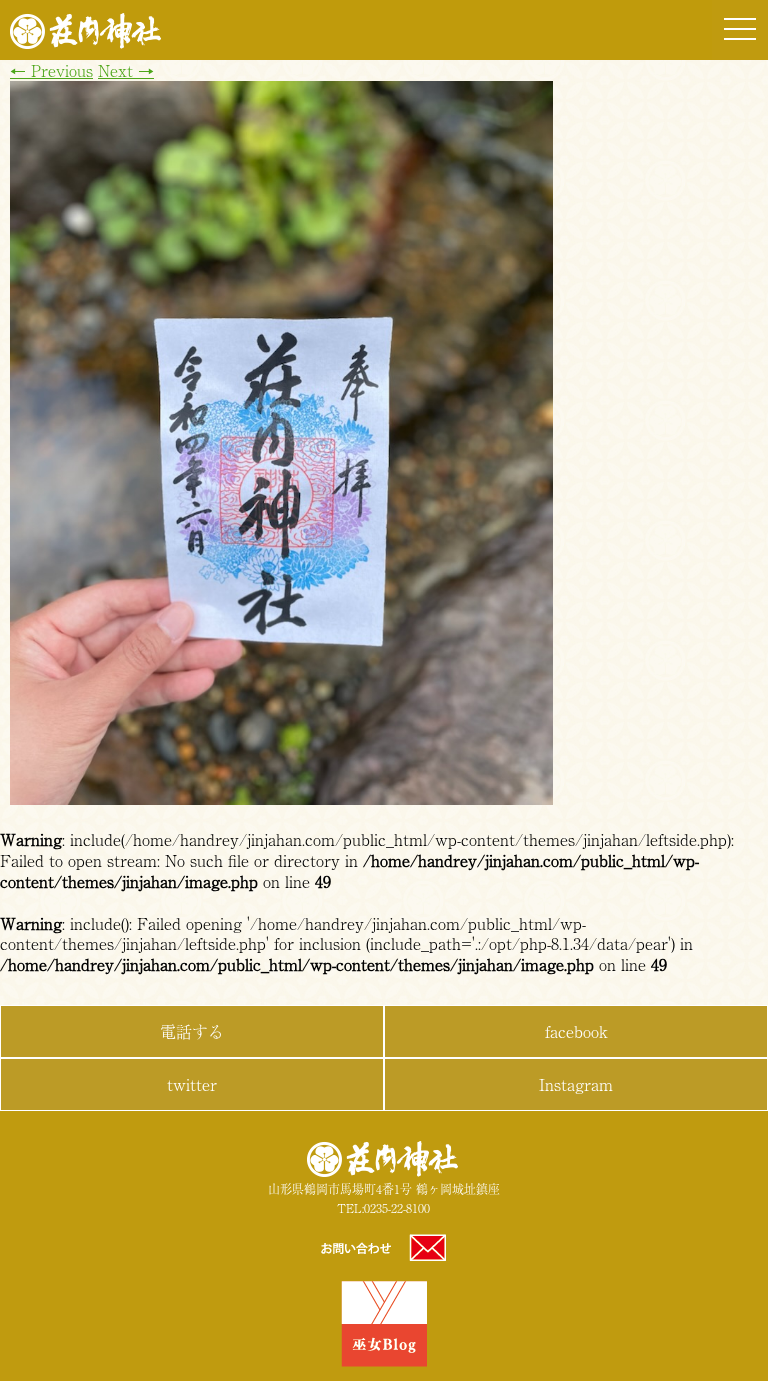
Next (126, 70)
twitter (192, 1084)
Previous (51, 70)
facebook (576, 1031)
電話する (192, 1031)
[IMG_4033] (281, 798)
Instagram (576, 1084)
